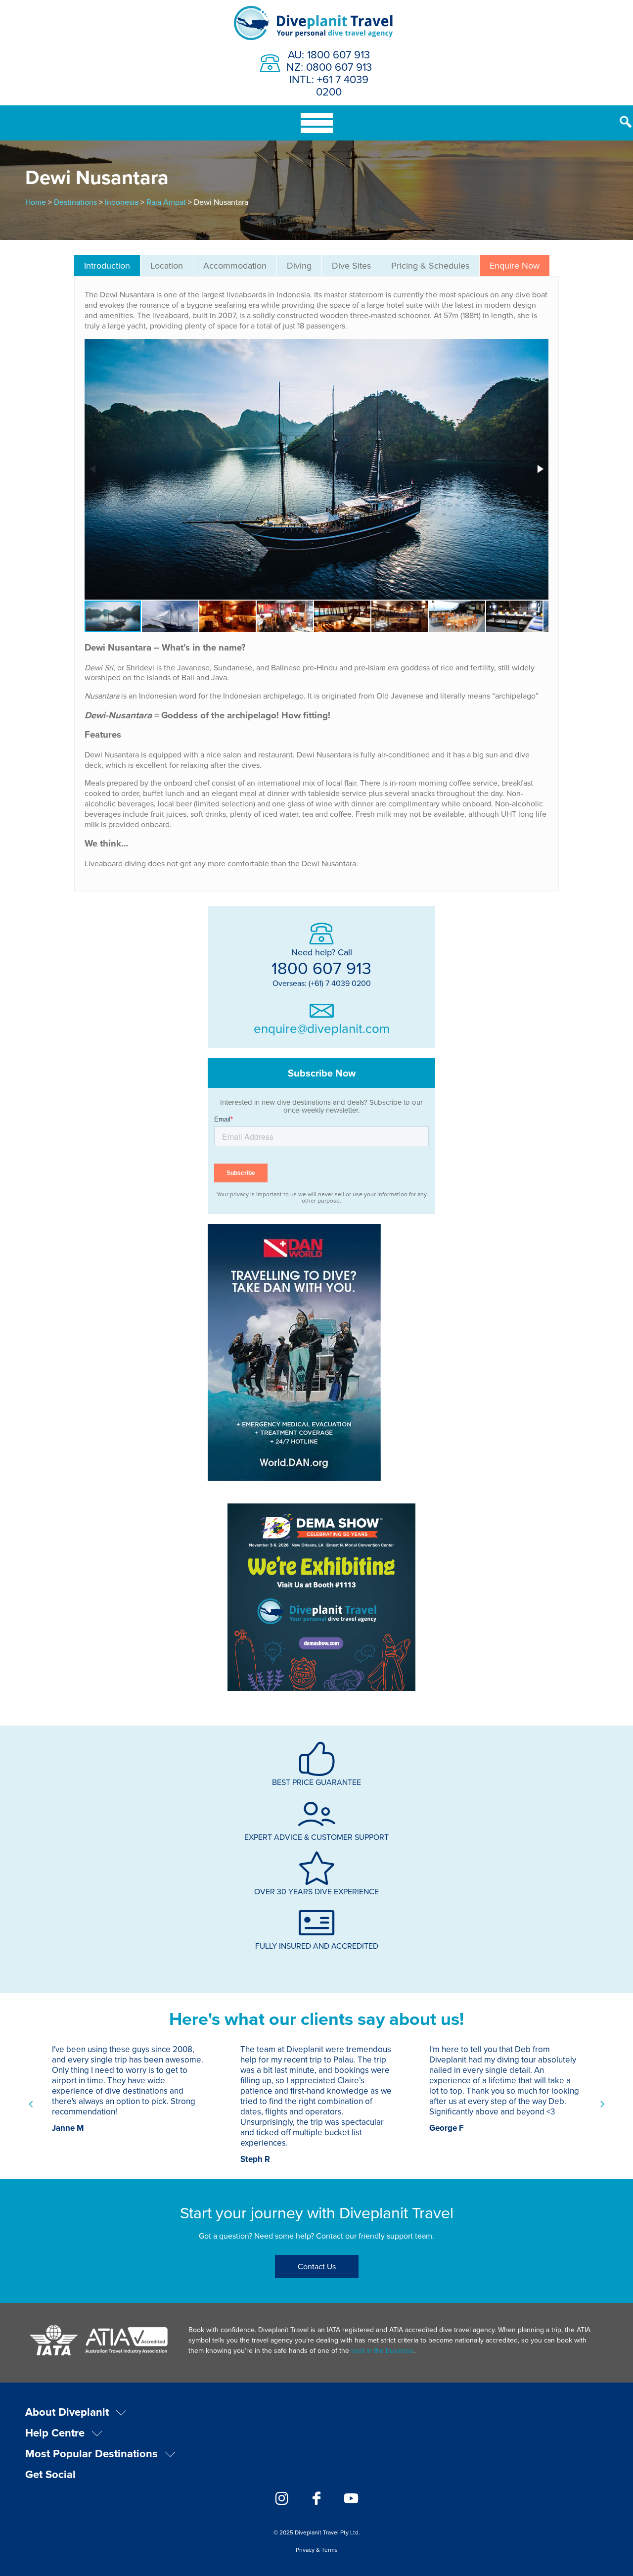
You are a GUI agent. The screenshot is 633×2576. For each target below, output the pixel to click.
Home (36, 202)
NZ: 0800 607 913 (329, 67)
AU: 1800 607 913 (329, 54)
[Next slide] (602, 2105)
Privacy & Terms (317, 2550)
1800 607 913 (321, 968)
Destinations (75, 202)
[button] (540, 469)
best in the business (382, 2350)
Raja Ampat (166, 202)
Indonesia (122, 202)
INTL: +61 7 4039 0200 (329, 85)
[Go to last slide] (31, 2105)
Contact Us (317, 2266)
